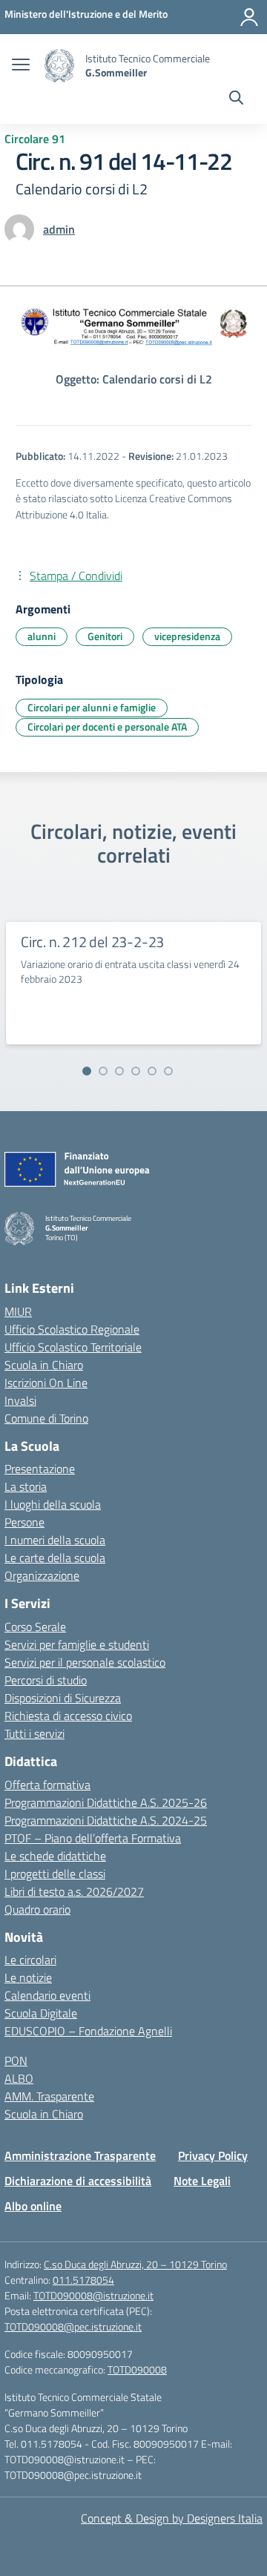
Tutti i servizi (34, 1733)
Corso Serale (35, 1627)
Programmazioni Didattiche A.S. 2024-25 (106, 1820)
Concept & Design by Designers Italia (172, 2518)
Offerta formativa (47, 1785)
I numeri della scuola (55, 1540)
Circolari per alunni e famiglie (92, 707)
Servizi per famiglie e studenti (77, 1644)
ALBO (19, 2078)
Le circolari (30, 1960)
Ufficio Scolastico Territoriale (73, 1347)
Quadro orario (37, 1909)
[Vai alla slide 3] (119, 1071)
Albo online (33, 2206)
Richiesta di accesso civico (68, 1716)
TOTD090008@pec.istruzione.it (73, 2326)
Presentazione (40, 1469)
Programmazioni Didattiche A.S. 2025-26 (106, 1802)
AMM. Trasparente (49, 2096)
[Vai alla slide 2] (103, 1071)
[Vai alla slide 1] (87, 1071)
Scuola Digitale (41, 2013)
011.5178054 (83, 2280)
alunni (42, 636)
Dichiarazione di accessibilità (78, 2181)
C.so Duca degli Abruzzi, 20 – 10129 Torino (135, 2264)
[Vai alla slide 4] (136, 1071)
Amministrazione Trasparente (80, 2155)
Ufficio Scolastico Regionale (72, 1329)
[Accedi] (249, 17)
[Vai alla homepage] (59, 66)
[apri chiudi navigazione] (21, 66)
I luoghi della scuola (53, 1504)
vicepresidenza (187, 636)
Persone (24, 1522)
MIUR (18, 1311)
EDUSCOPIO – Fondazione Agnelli (88, 2031)
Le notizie (28, 1977)
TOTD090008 (137, 2369)
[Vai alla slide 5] (152, 1071)
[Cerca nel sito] (236, 99)
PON (16, 2061)
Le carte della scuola (55, 1558)
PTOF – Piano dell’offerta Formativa (93, 1838)
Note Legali (202, 2181)
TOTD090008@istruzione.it (93, 2295)
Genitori (105, 636)
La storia (26, 1486)
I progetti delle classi (55, 1874)
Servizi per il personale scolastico (85, 1662)
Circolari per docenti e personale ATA (107, 727)
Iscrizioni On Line (46, 1383)
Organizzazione (42, 1575)
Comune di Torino (46, 1418)
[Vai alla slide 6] (168, 1071)
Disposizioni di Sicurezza (63, 1698)
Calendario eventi (47, 1995)
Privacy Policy (213, 2155)
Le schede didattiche (55, 1856)
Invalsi (20, 1400)
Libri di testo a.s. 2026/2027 (74, 1891)
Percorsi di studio (46, 1680)
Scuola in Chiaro (44, 1365)
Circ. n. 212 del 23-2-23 (92, 942)
